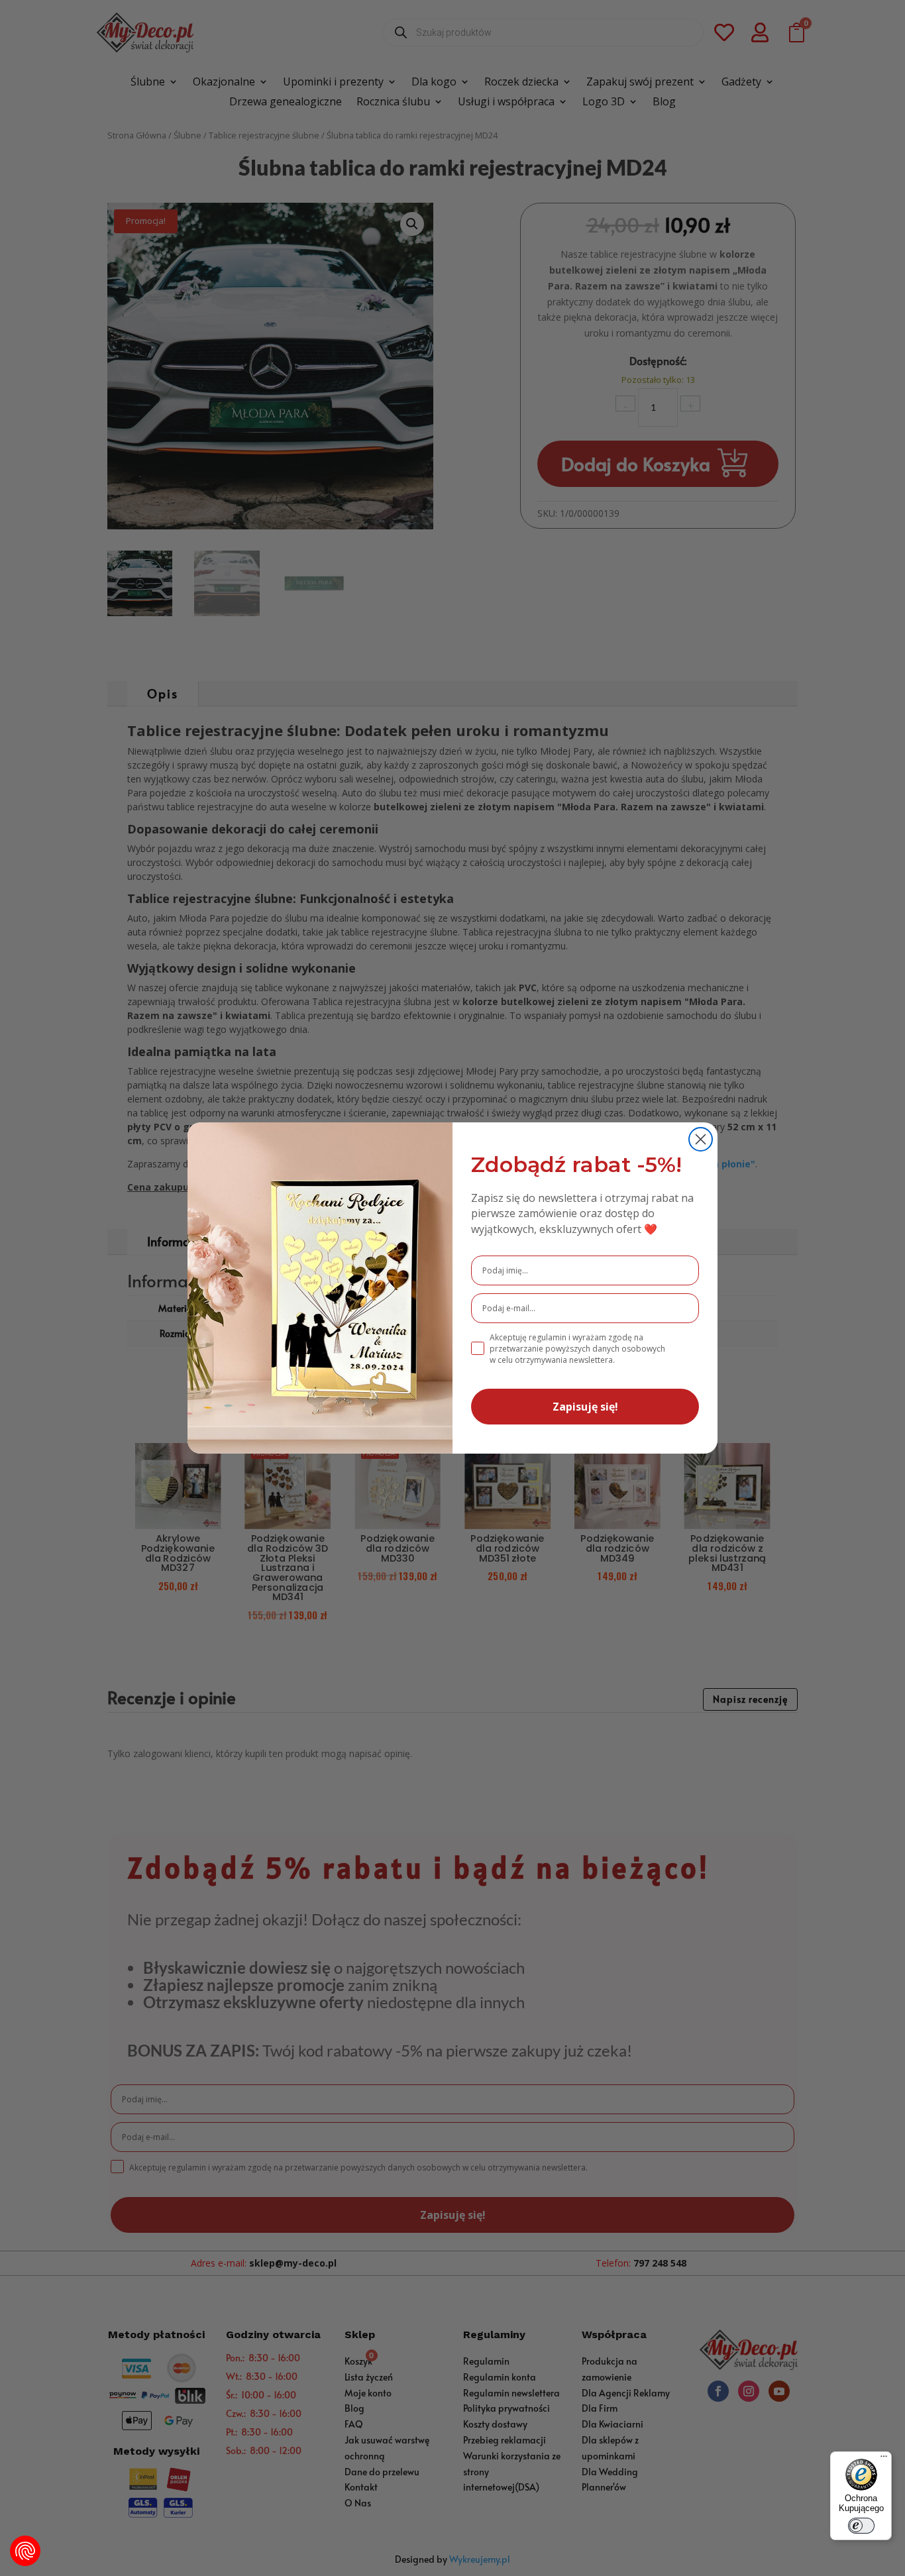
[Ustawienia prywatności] (25, 2551)
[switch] (861, 2526)
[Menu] (884, 2459)
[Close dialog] (701, 1139)
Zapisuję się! (585, 1407)
